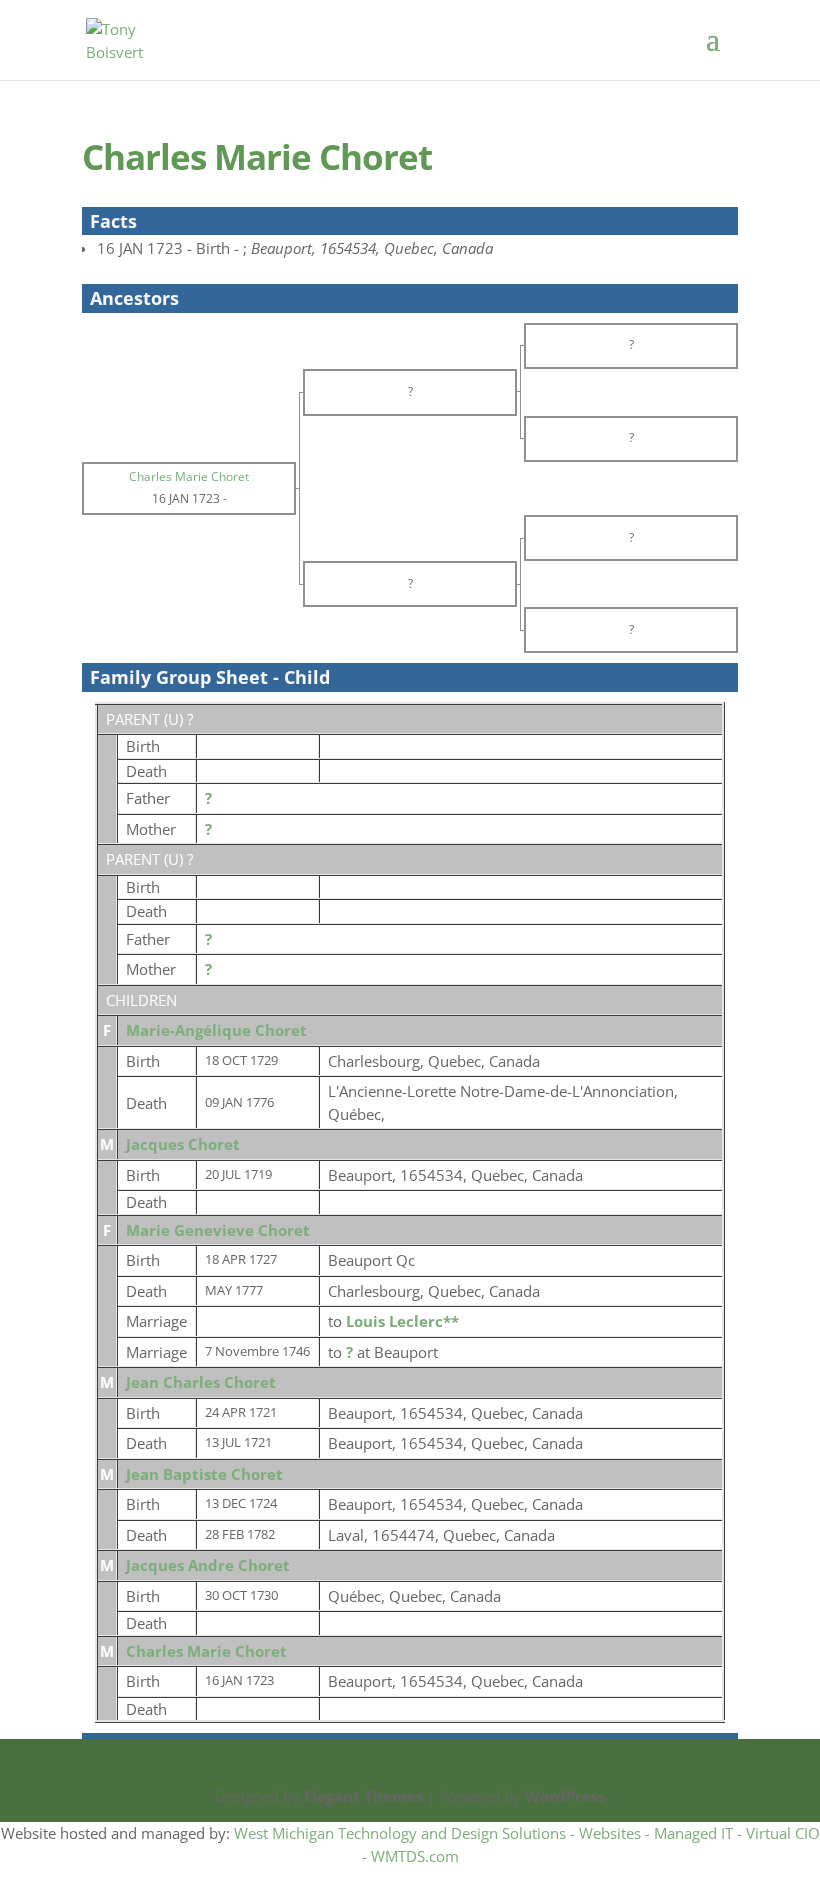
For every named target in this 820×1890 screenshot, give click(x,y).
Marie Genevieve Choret (218, 1230)
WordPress (565, 1796)
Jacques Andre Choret (208, 1565)
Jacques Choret (183, 1144)
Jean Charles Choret (201, 1382)
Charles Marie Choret (206, 1651)
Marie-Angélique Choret (216, 1030)
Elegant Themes (363, 1796)
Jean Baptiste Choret (204, 1474)
